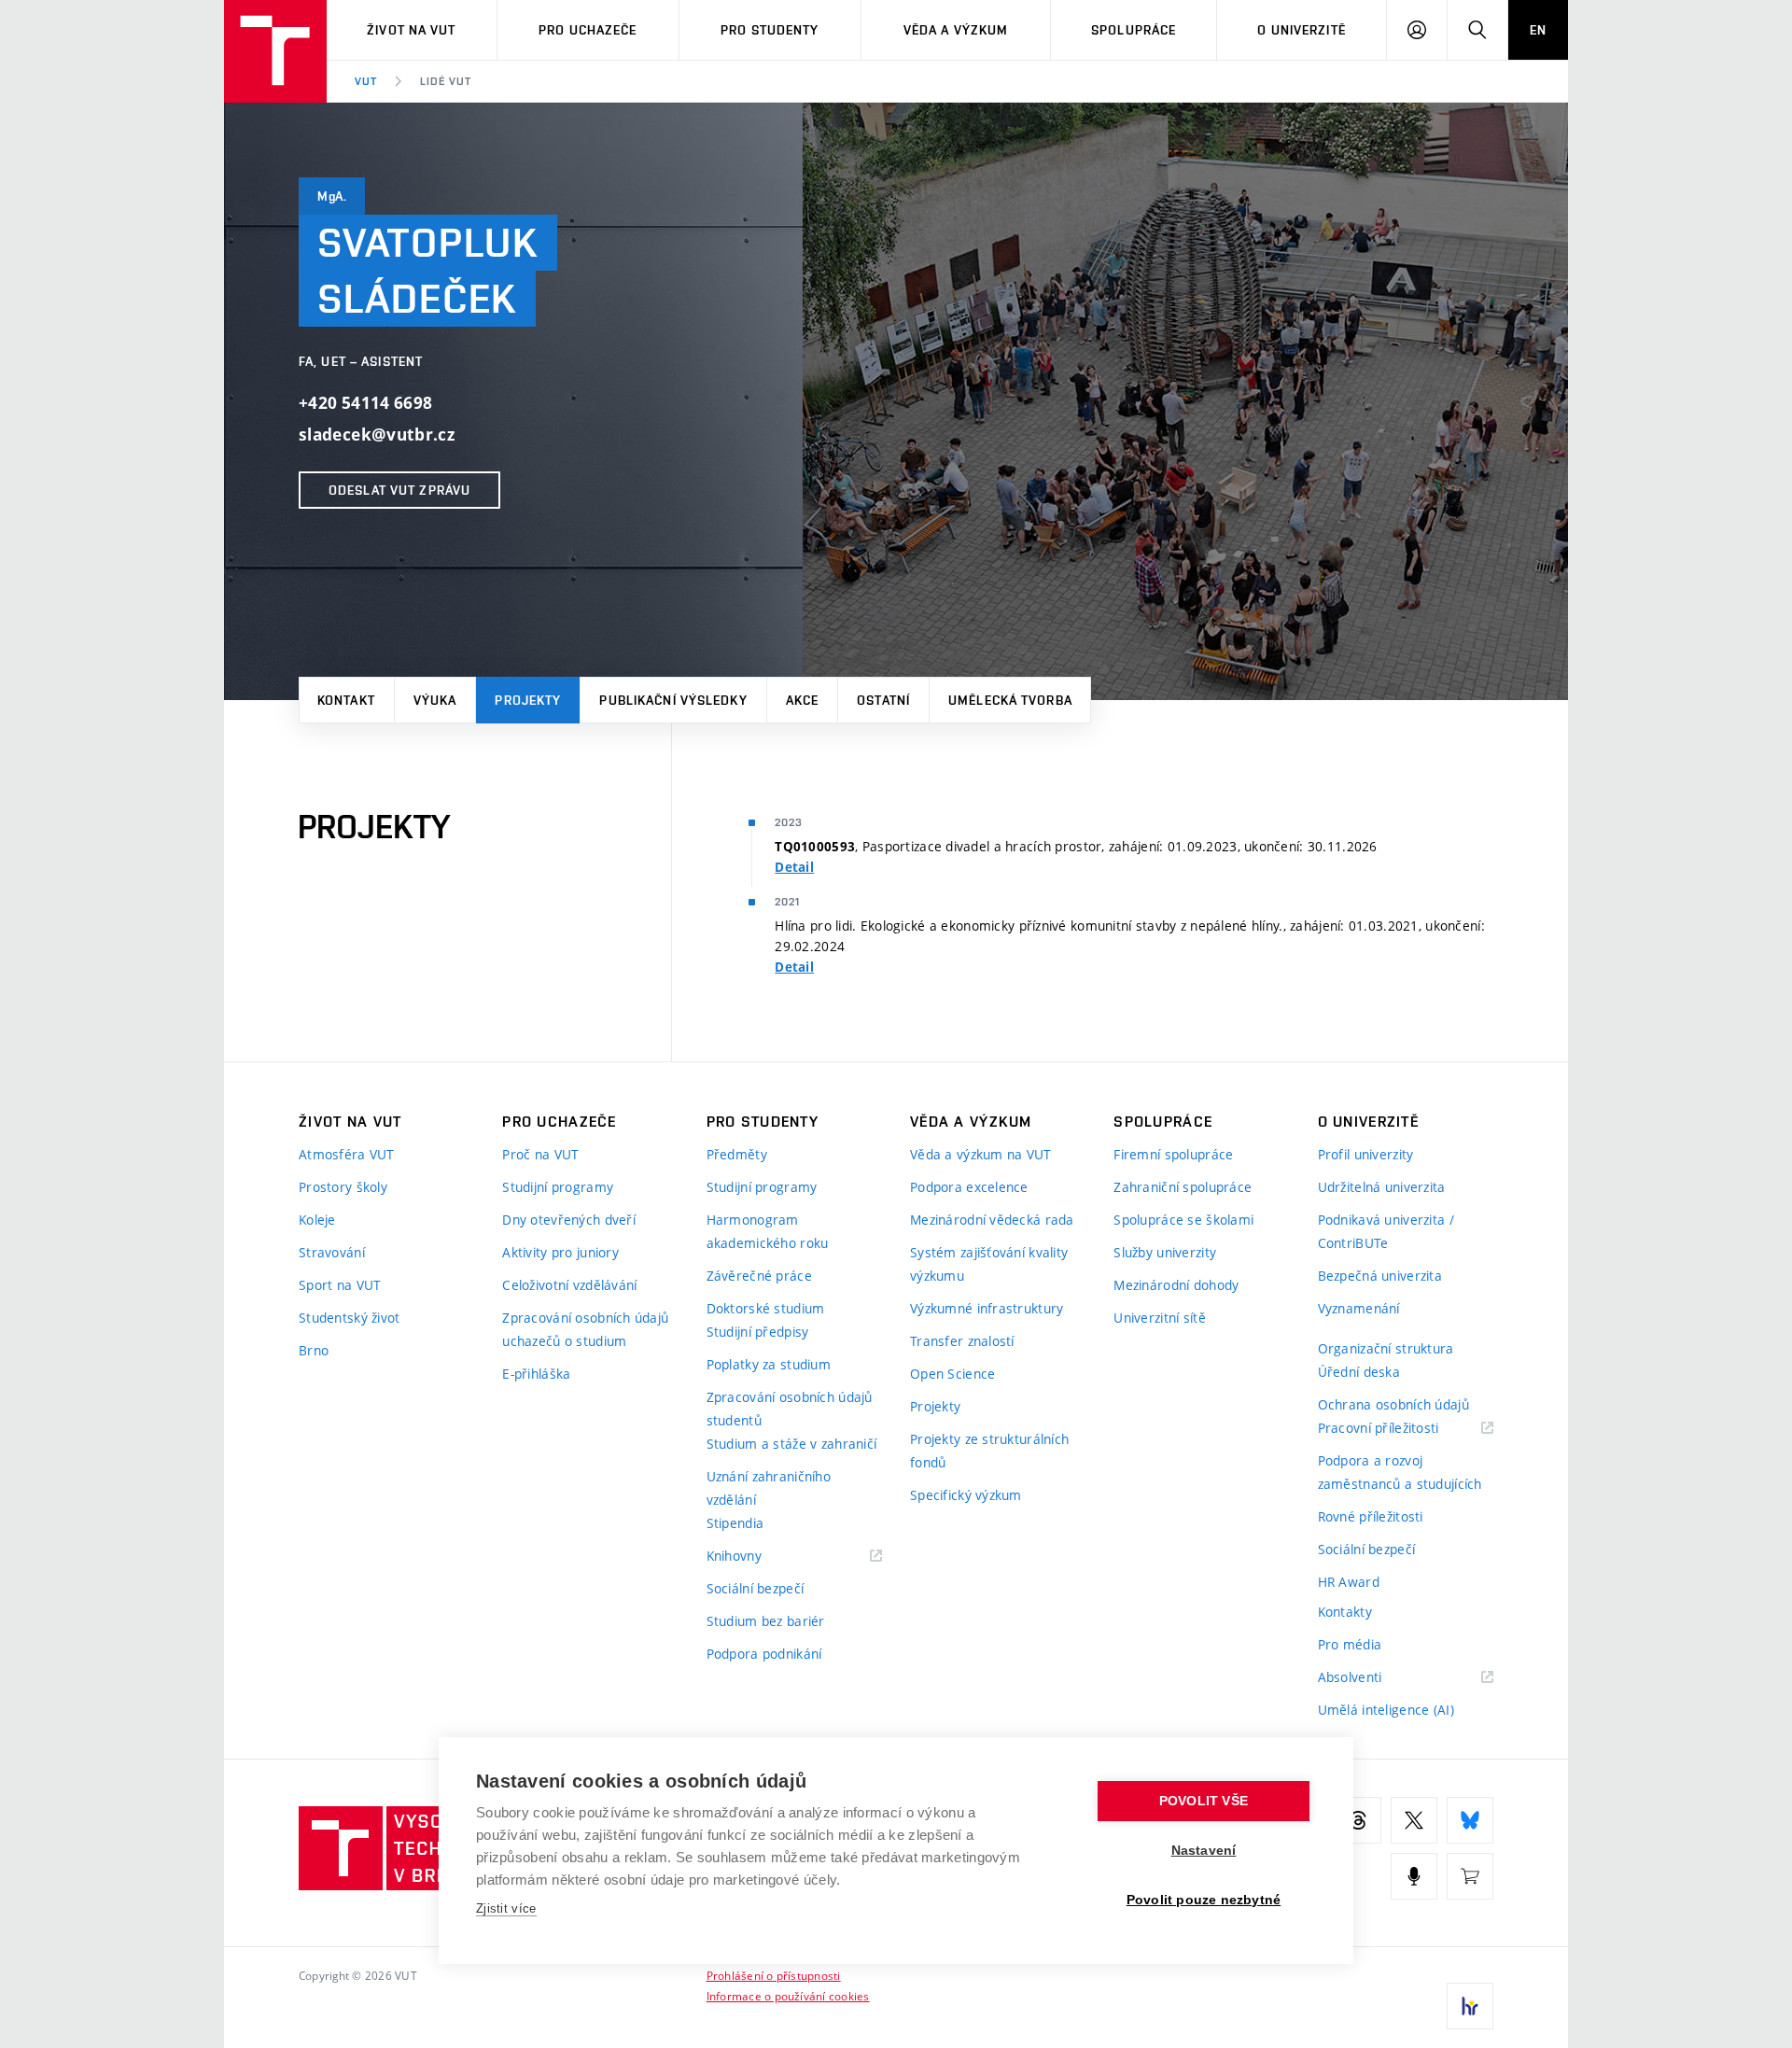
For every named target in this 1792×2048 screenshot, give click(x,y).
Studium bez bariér (766, 1621)
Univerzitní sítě (1159, 1318)
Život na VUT (411, 30)
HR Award (1349, 1582)
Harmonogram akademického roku (768, 1231)
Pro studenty (770, 30)
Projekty (528, 700)
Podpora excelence (969, 1187)
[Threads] (1358, 1820)
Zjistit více (506, 1908)
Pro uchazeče (588, 30)
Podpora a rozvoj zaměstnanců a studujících (1400, 1472)
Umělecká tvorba (1010, 700)
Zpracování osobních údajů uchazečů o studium (585, 1329)
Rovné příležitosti (1371, 1516)
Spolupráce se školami (1183, 1220)
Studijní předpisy (758, 1332)
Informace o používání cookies (788, 1996)
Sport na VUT (340, 1285)
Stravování (332, 1252)
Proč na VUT (540, 1154)
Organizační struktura (1386, 1348)
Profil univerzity (1366, 1154)
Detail (794, 867)
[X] (1414, 1820)
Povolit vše (1204, 1801)
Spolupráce (1134, 30)
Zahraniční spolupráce (1183, 1187)
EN (1538, 30)
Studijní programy (558, 1187)
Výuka (435, 700)
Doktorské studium (766, 1308)
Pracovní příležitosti (1402, 1429)
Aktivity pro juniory (560, 1252)
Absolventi (1373, 1678)
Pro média (1350, 1644)
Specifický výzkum (966, 1495)
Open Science (952, 1374)
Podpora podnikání (764, 1654)
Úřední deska (1359, 1372)
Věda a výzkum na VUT (981, 1154)
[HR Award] (1470, 2006)
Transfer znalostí (962, 1341)
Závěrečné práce (759, 1276)
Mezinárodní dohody (1176, 1285)
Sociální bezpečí (755, 1588)
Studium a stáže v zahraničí (792, 1444)
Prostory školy (343, 1187)
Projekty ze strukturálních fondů (989, 1451)
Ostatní (883, 700)
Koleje (317, 1220)
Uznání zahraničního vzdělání (769, 1488)
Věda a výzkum (956, 30)
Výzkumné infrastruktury (987, 1308)
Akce (802, 700)
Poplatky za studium (769, 1364)
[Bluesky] (1470, 1820)
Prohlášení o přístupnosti (774, 1975)
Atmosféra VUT (347, 1154)
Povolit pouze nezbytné (1204, 1900)
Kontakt (346, 700)
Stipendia (735, 1523)
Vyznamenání (1359, 1308)
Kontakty (1345, 1612)
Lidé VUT (446, 81)
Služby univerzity (1165, 1252)
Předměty (737, 1154)
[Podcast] (1414, 1876)
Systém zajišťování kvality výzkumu (989, 1264)
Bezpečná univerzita (1380, 1276)
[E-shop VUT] (1470, 1876)
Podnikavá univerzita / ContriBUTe (1386, 1231)
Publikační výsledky (673, 700)
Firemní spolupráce (1173, 1154)
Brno (314, 1350)
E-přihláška (536, 1374)
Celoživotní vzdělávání (569, 1285)
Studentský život (349, 1318)
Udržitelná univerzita (1382, 1187)
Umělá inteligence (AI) (1386, 1710)
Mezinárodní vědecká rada (992, 1220)
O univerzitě (1301, 30)
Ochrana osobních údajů (1393, 1404)
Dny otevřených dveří (569, 1220)
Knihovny (758, 1557)
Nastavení (1204, 1851)
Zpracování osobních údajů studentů (790, 1409)
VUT (366, 81)
